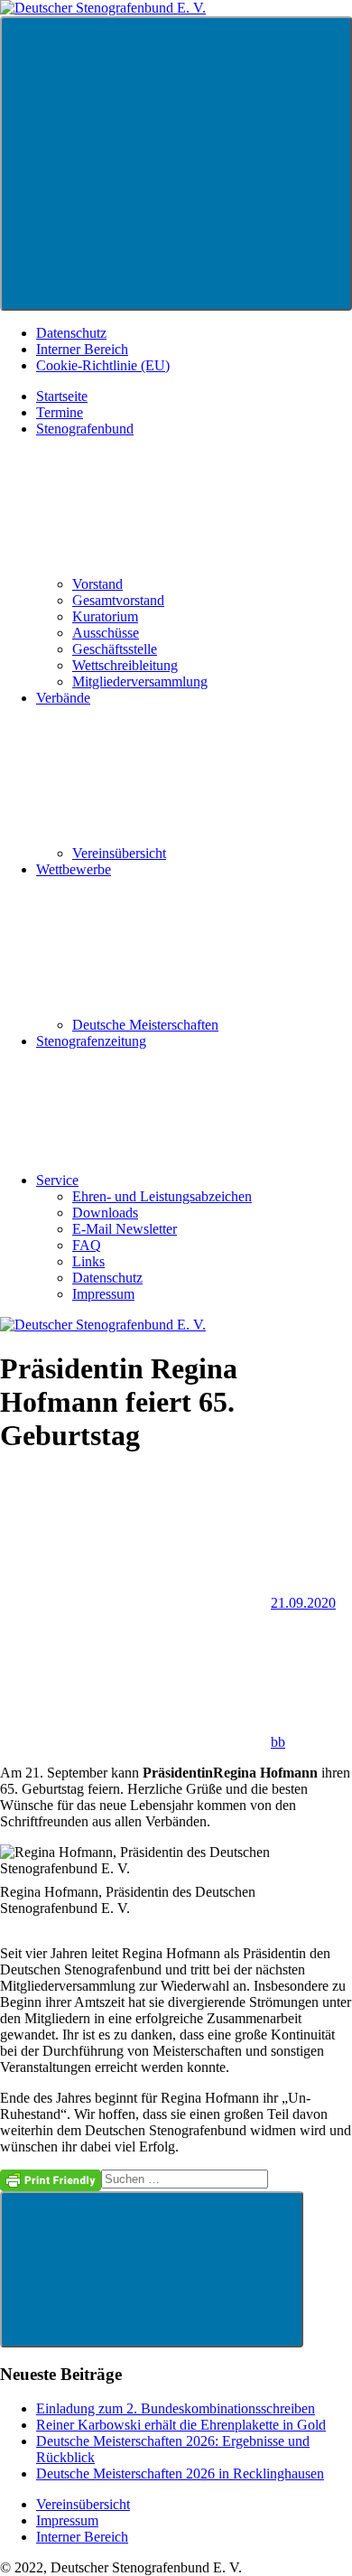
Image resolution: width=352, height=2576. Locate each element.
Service (57, 1180)
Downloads (105, 1213)
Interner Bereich (82, 349)
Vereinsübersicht (119, 853)
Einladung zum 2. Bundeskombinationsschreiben (176, 2408)
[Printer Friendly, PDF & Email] (51, 2179)
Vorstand (97, 584)
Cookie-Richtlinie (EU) (103, 365)
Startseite (62, 396)
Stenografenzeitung (91, 1041)
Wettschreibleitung (125, 665)
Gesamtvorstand (118, 600)
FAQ (87, 1245)
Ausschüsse (106, 633)
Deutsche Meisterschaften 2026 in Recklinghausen (180, 2473)
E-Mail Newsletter (125, 1229)
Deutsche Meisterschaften (145, 1025)
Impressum (103, 1294)
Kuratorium (105, 616)
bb (278, 1742)
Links (88, 1261)
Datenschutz (71, 333)
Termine (60, 412)
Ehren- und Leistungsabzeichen (162, 1196)
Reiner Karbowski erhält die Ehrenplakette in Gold (181, 2425)
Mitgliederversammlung (140, 681)
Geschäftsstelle (115, 649)
